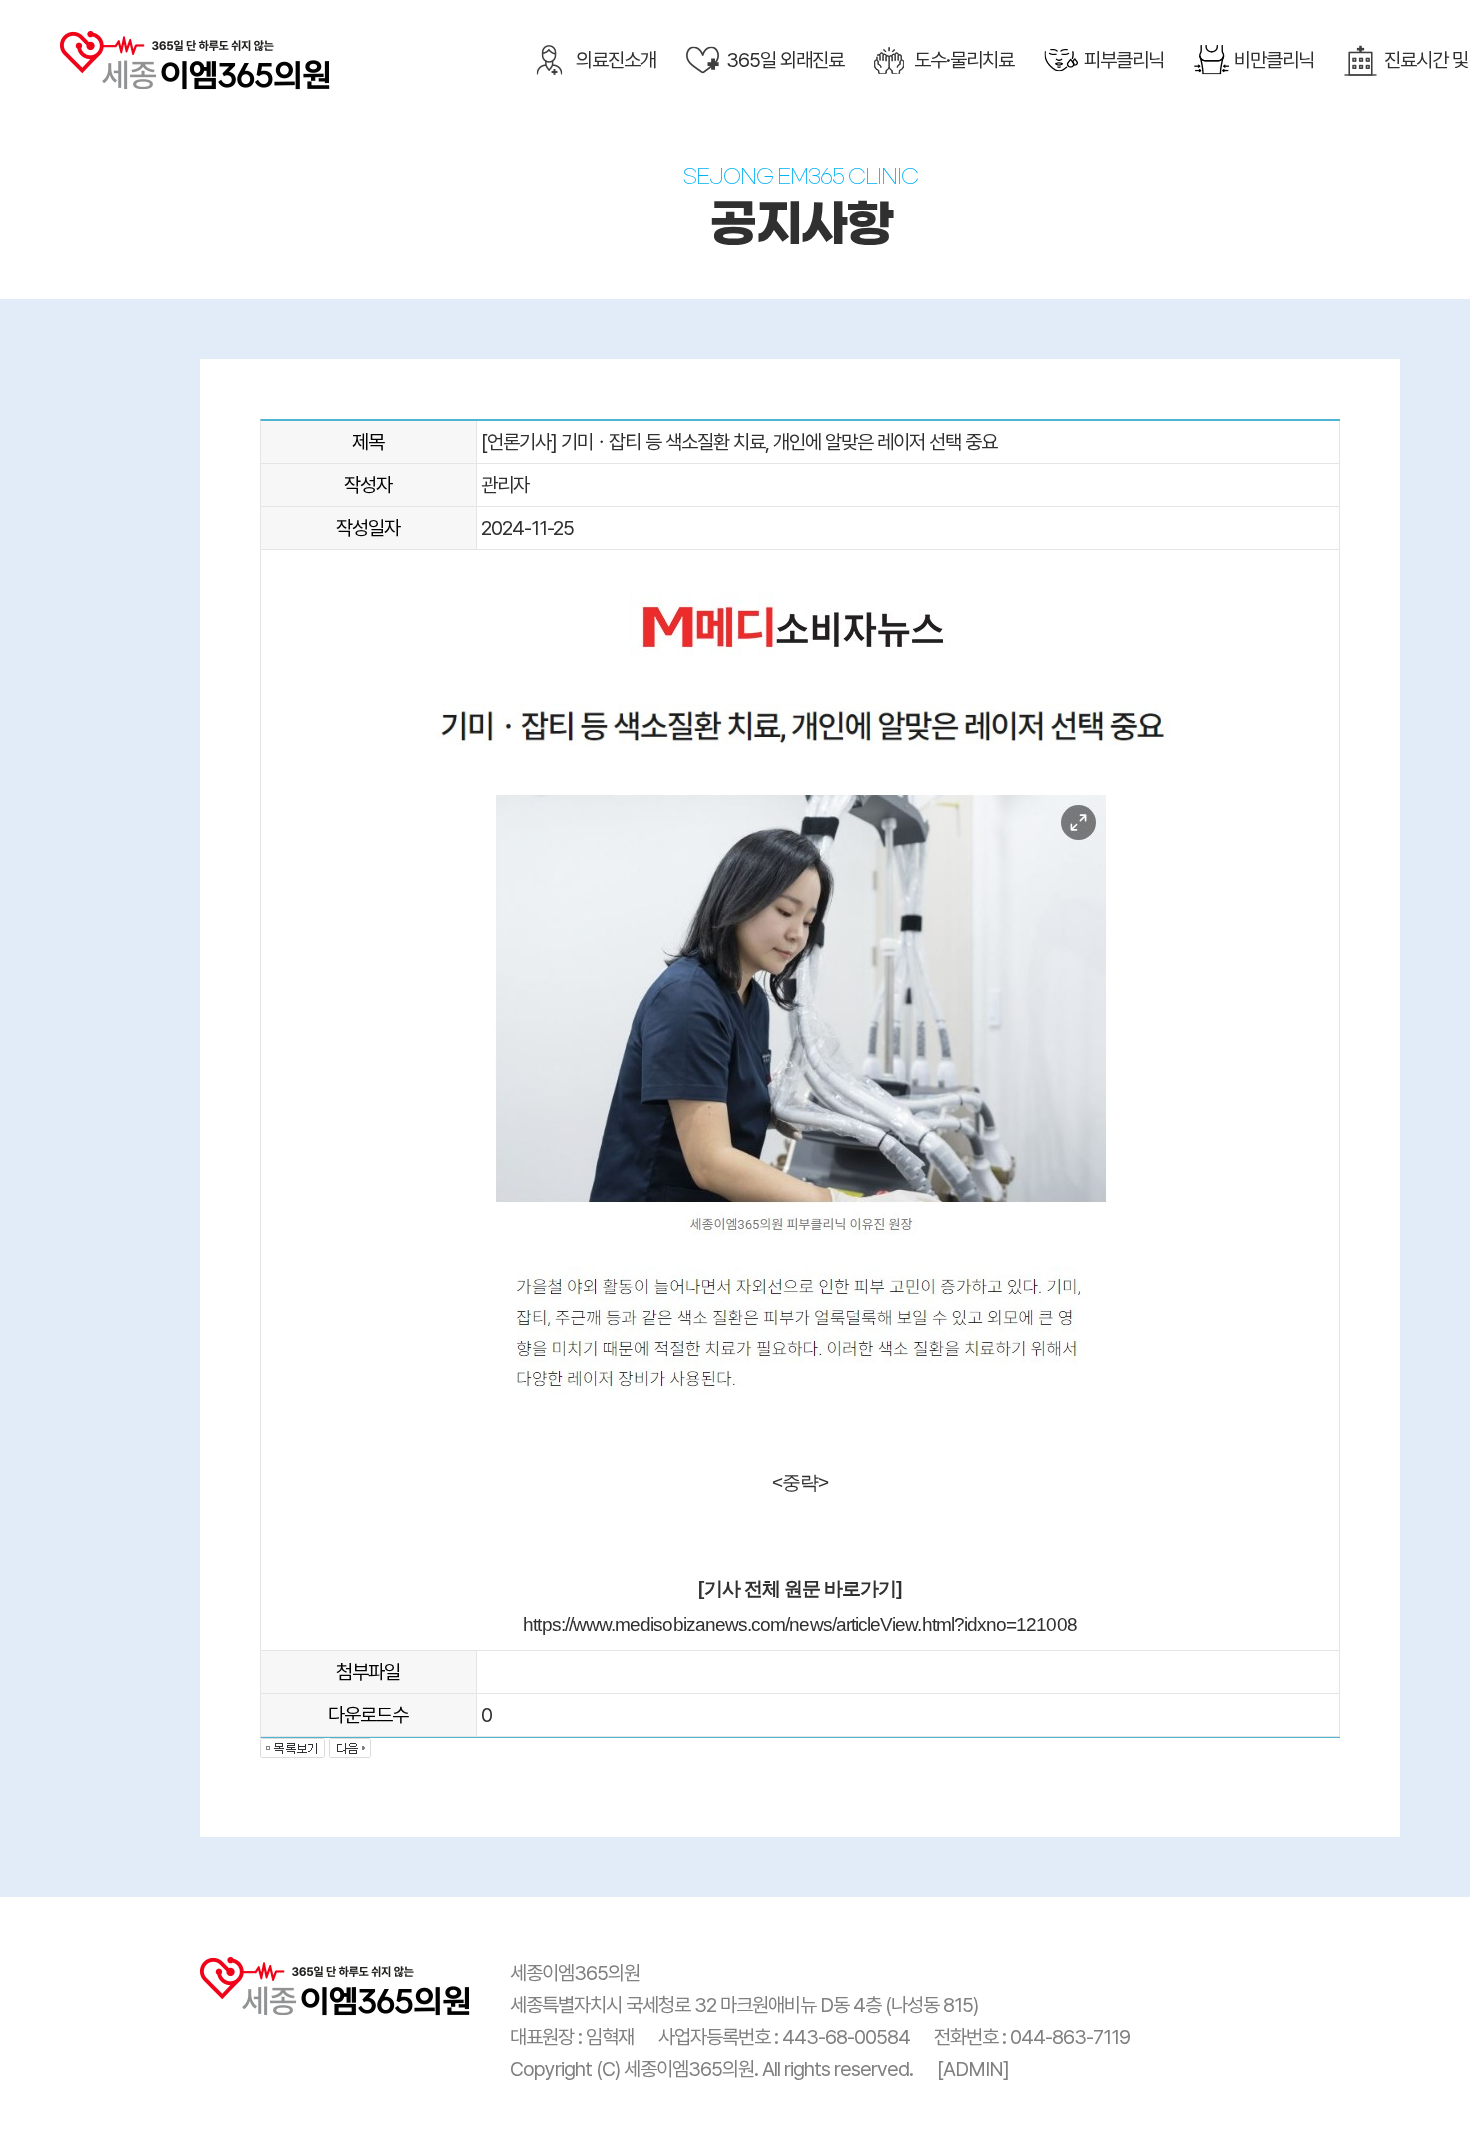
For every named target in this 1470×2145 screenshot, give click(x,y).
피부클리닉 (1124, 60)
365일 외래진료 (785, 60)
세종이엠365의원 (195, 63)
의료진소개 (616, 60)
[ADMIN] (973, 2069)
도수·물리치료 (964, 60)
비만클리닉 (1274, 60)
